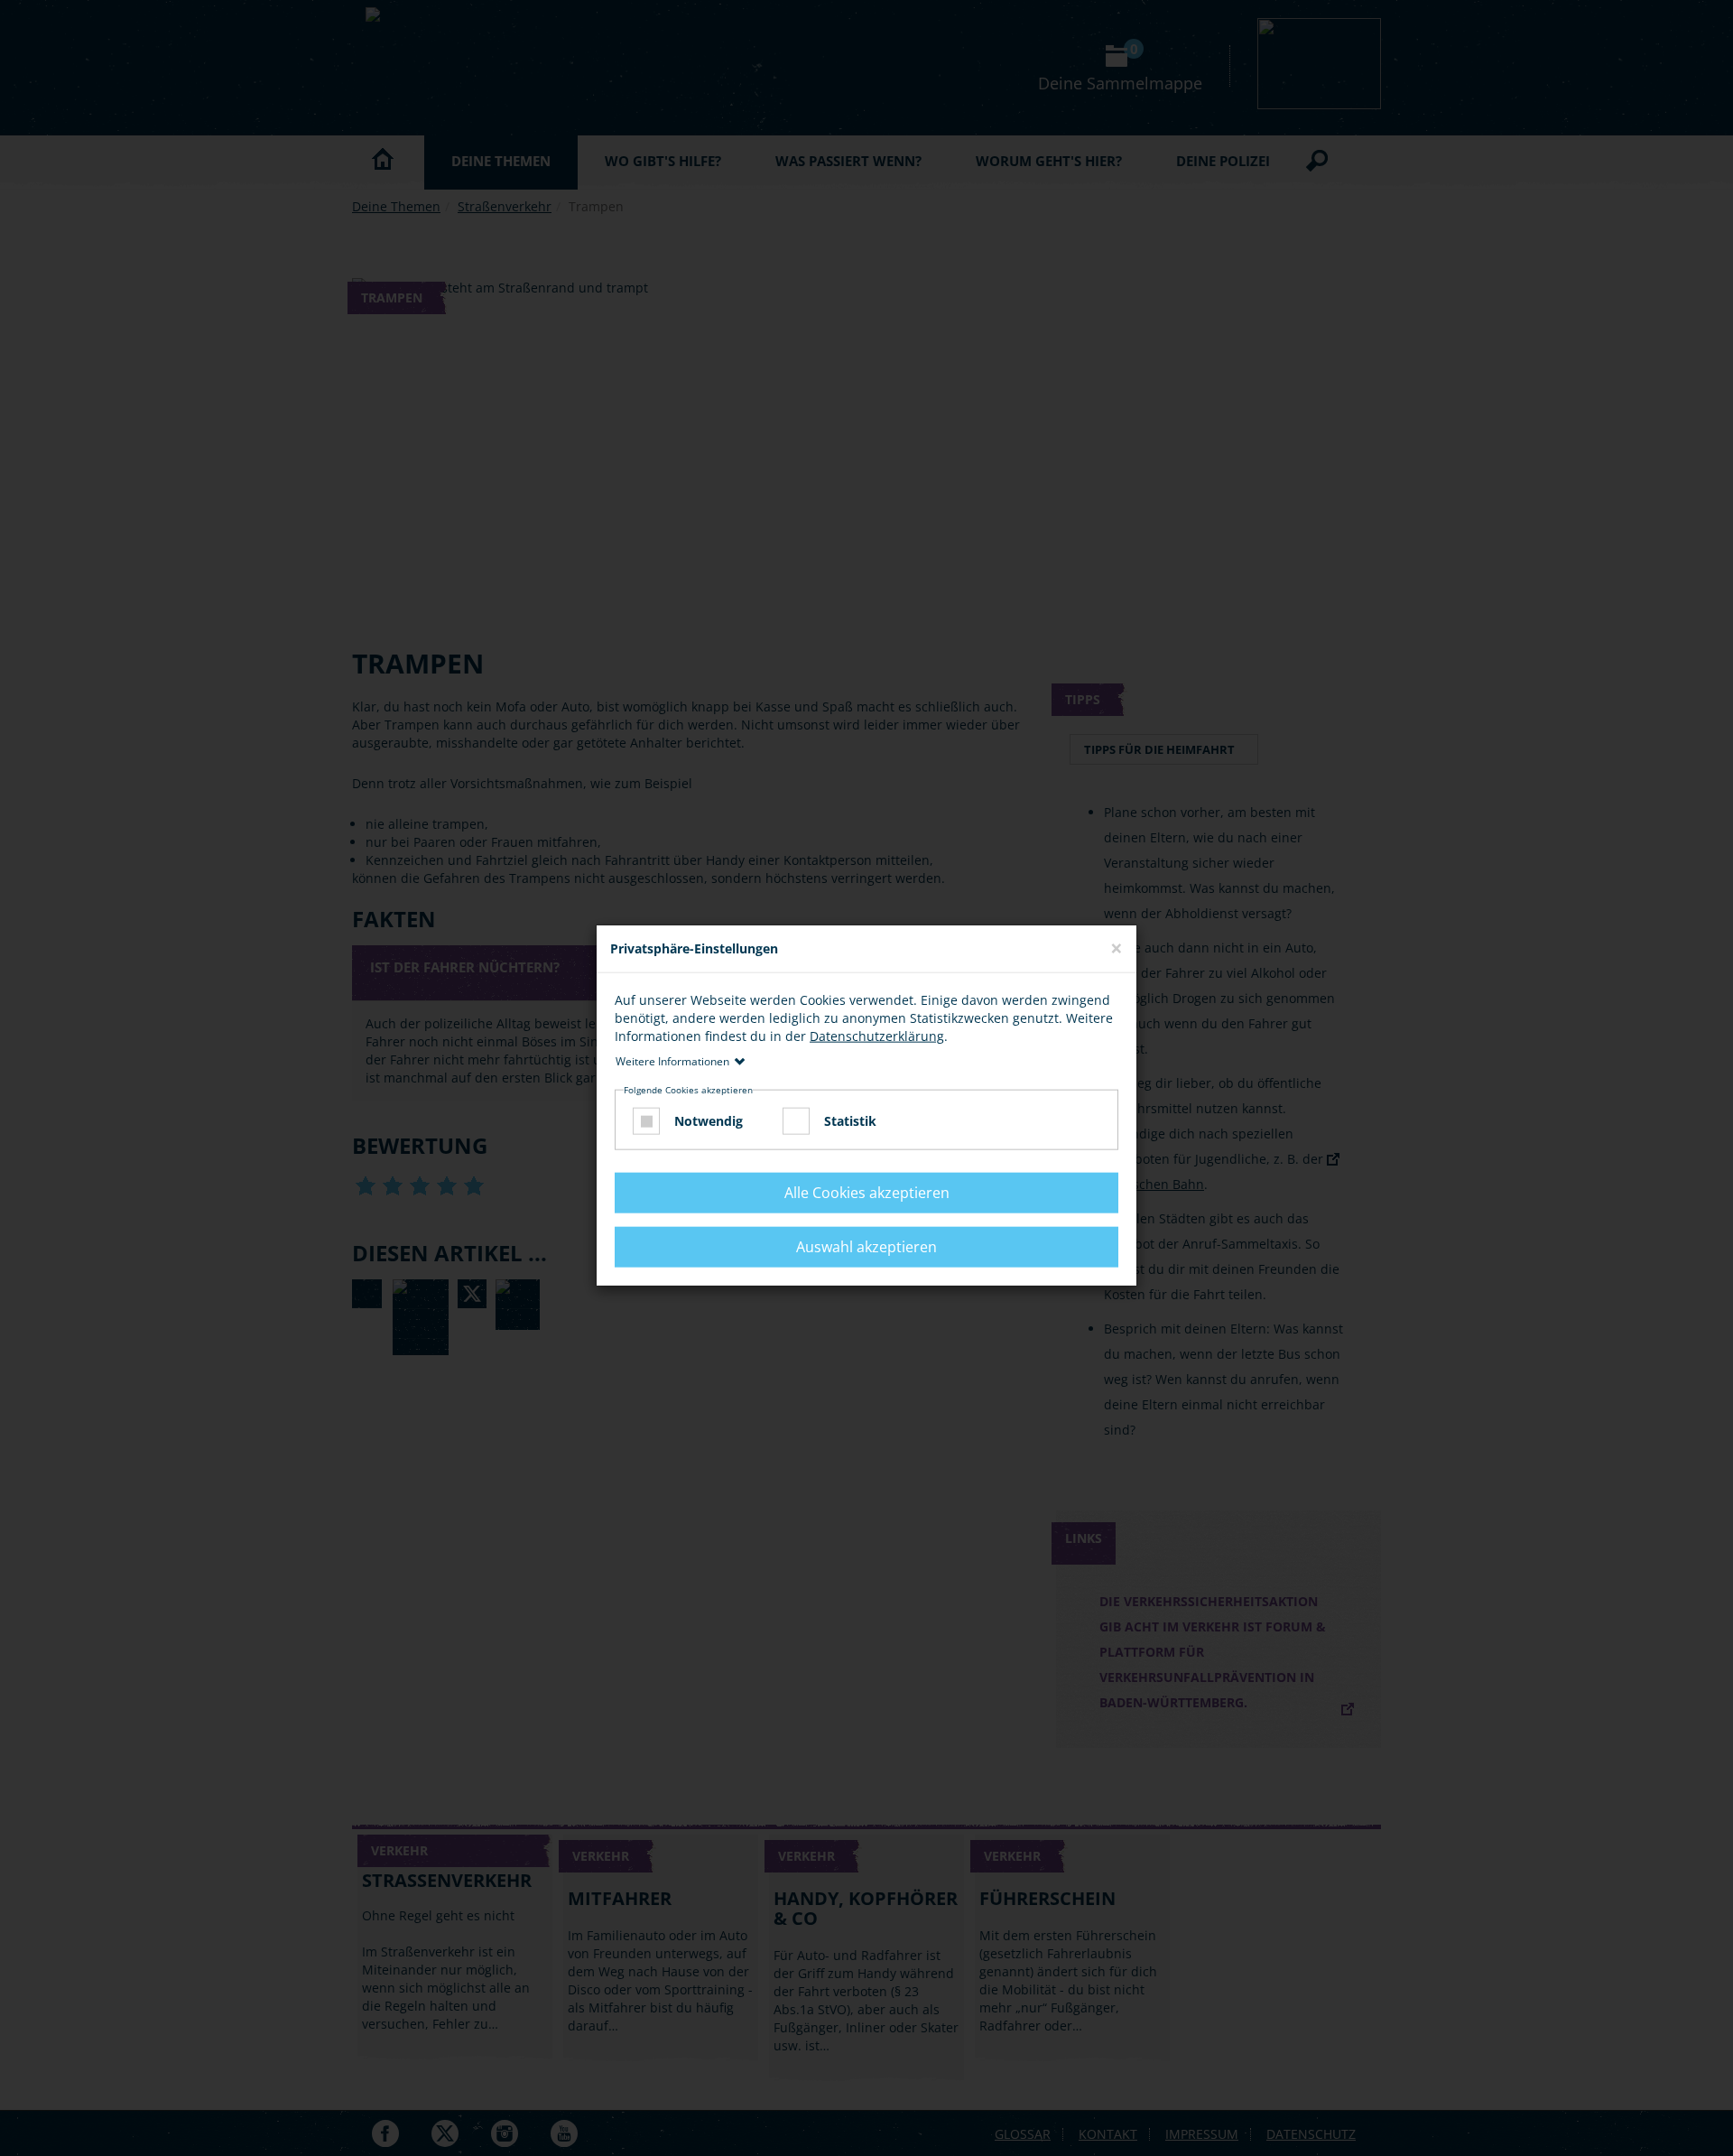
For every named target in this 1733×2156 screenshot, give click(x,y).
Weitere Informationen (672, 1060)
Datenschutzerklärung (877, 1035)
